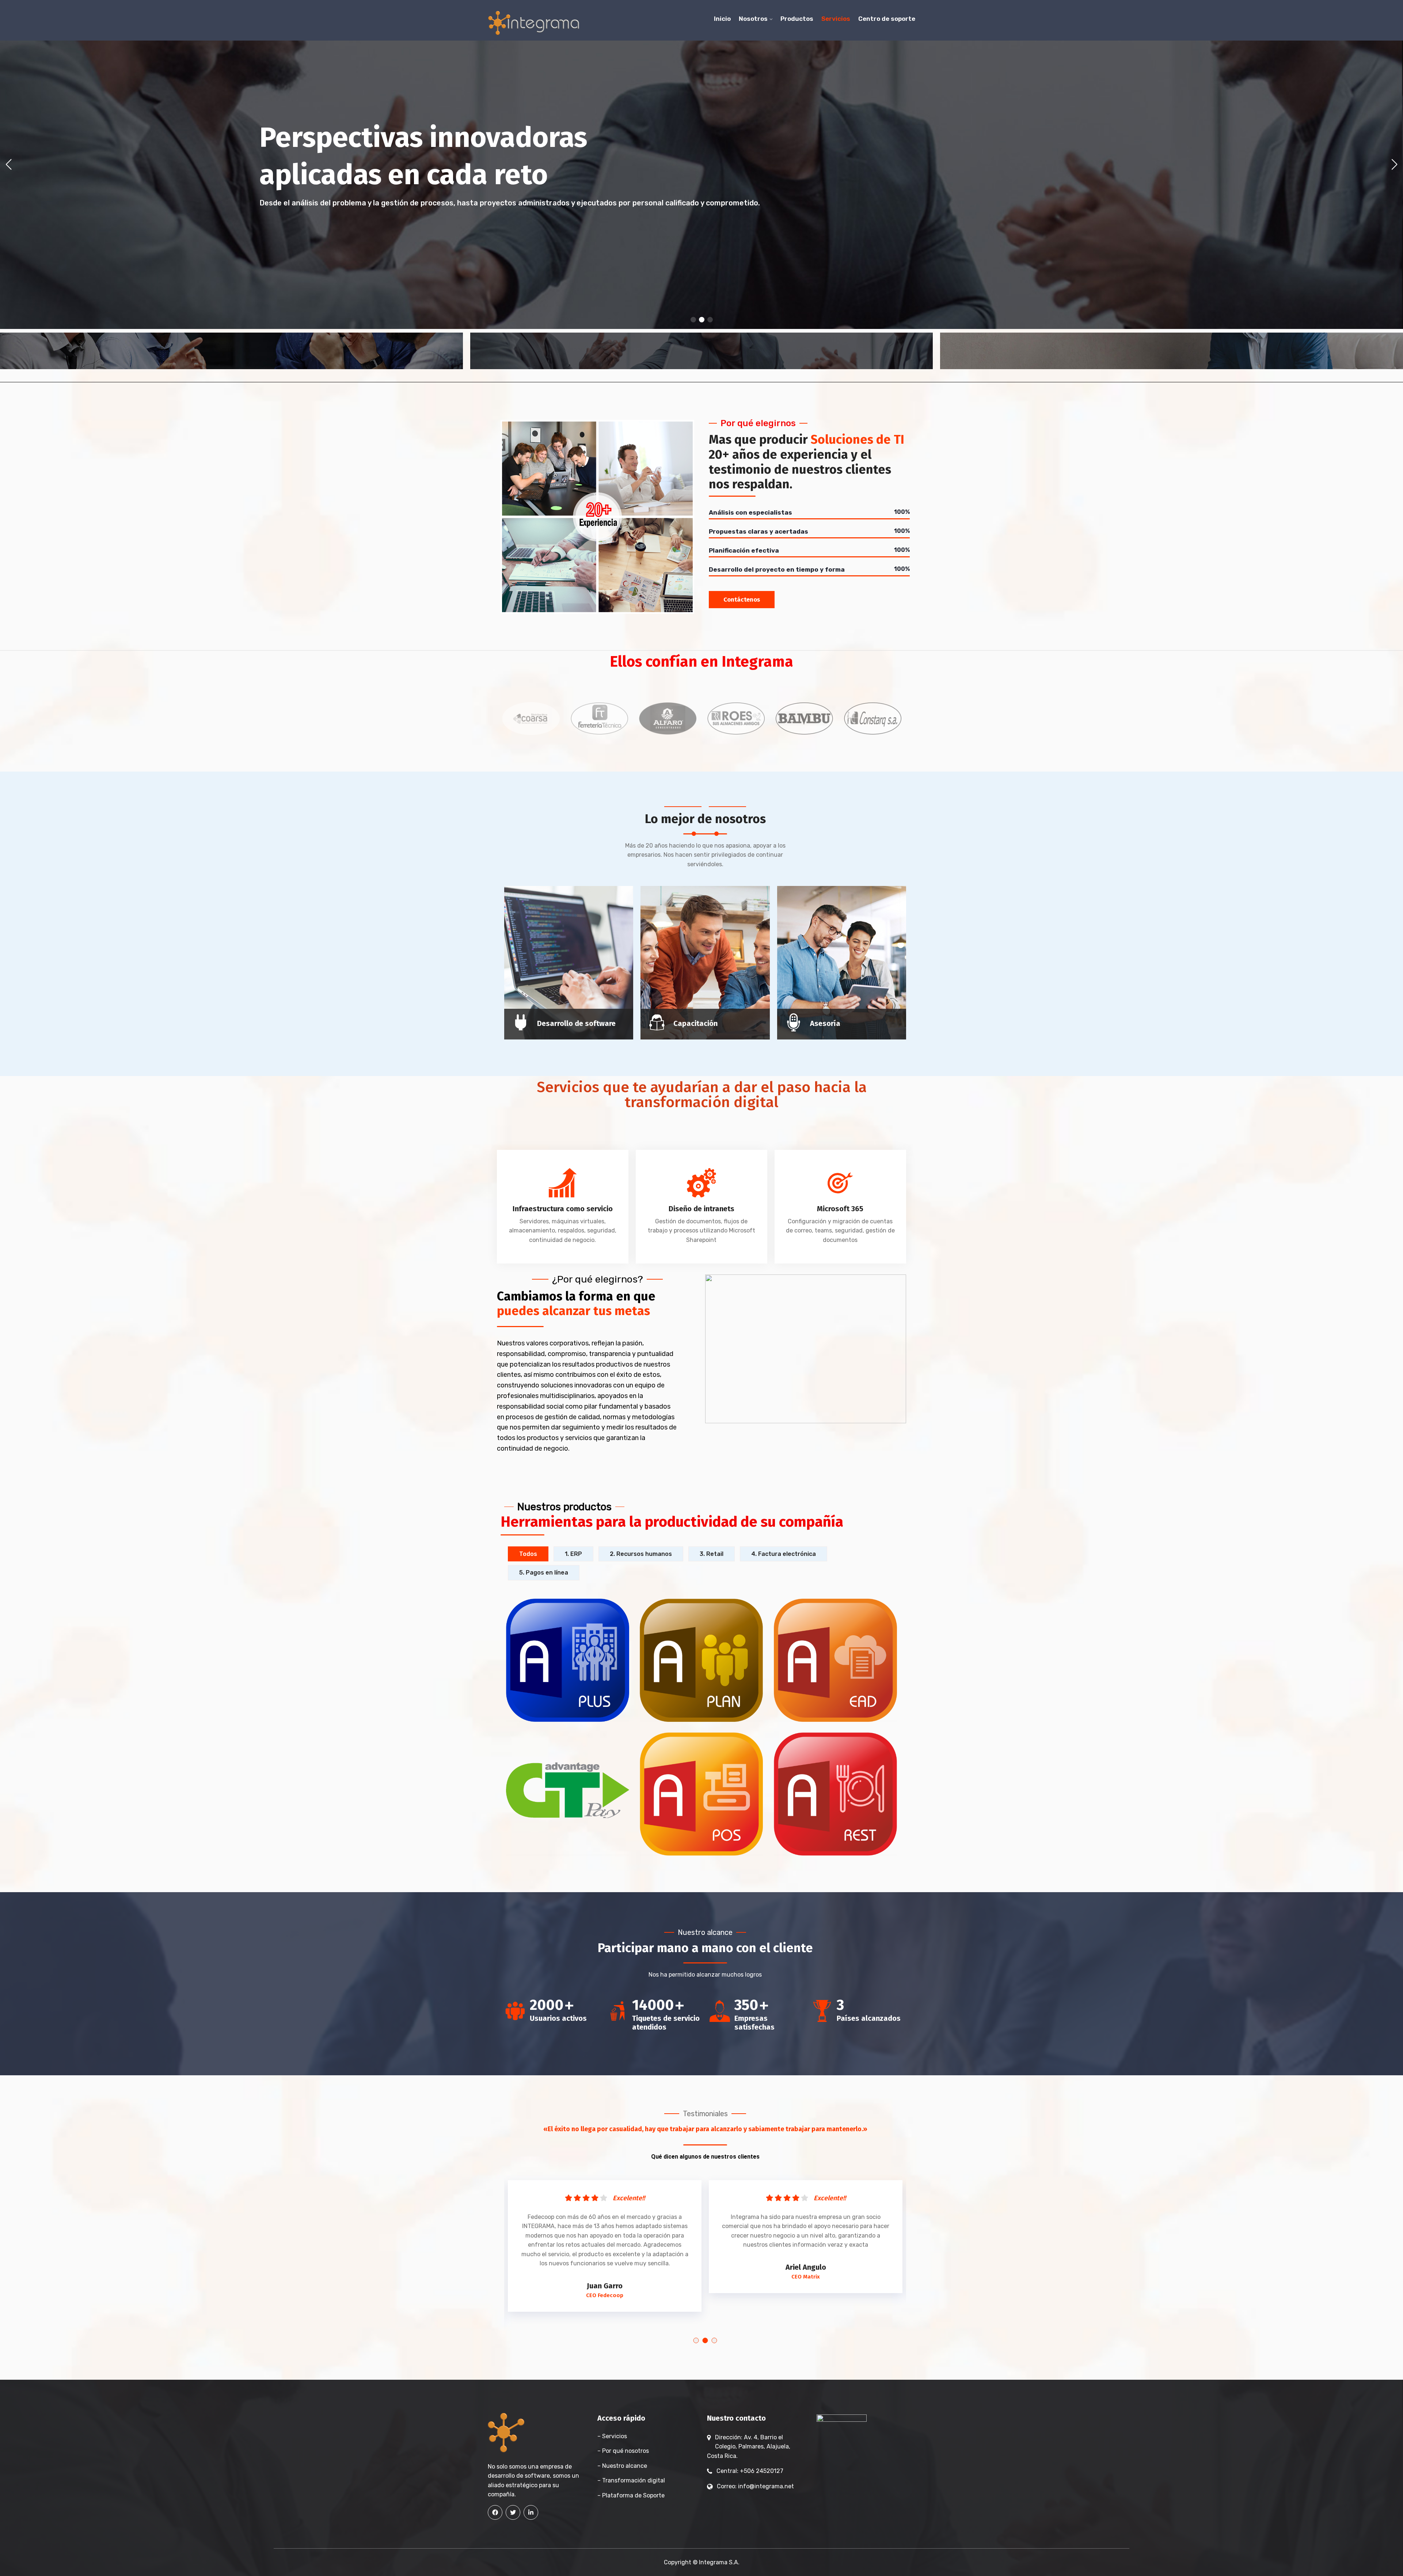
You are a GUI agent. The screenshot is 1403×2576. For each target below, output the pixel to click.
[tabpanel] (605, 2238)
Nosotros (753, 19)
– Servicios (612, 2436)
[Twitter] (513, 2512)
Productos (797, 19)
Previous (486, 718)
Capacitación (695, 1023)
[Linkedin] (531, 2512)
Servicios (836, 19)
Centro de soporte (887, 19)
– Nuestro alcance (622, 2466)
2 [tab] (705, 2340)
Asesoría (825, 1023)
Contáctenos (742, 600)
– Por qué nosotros (623, 2451)
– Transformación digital (631, 2480)
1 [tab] (696, 2340)
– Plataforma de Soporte (631, 2495)
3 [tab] (714, 2340)
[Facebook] (495, 2512)
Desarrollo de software (576, 1023)
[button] (693, 320)
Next (902, 718)
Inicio (722, 19)
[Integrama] (533, 23)
